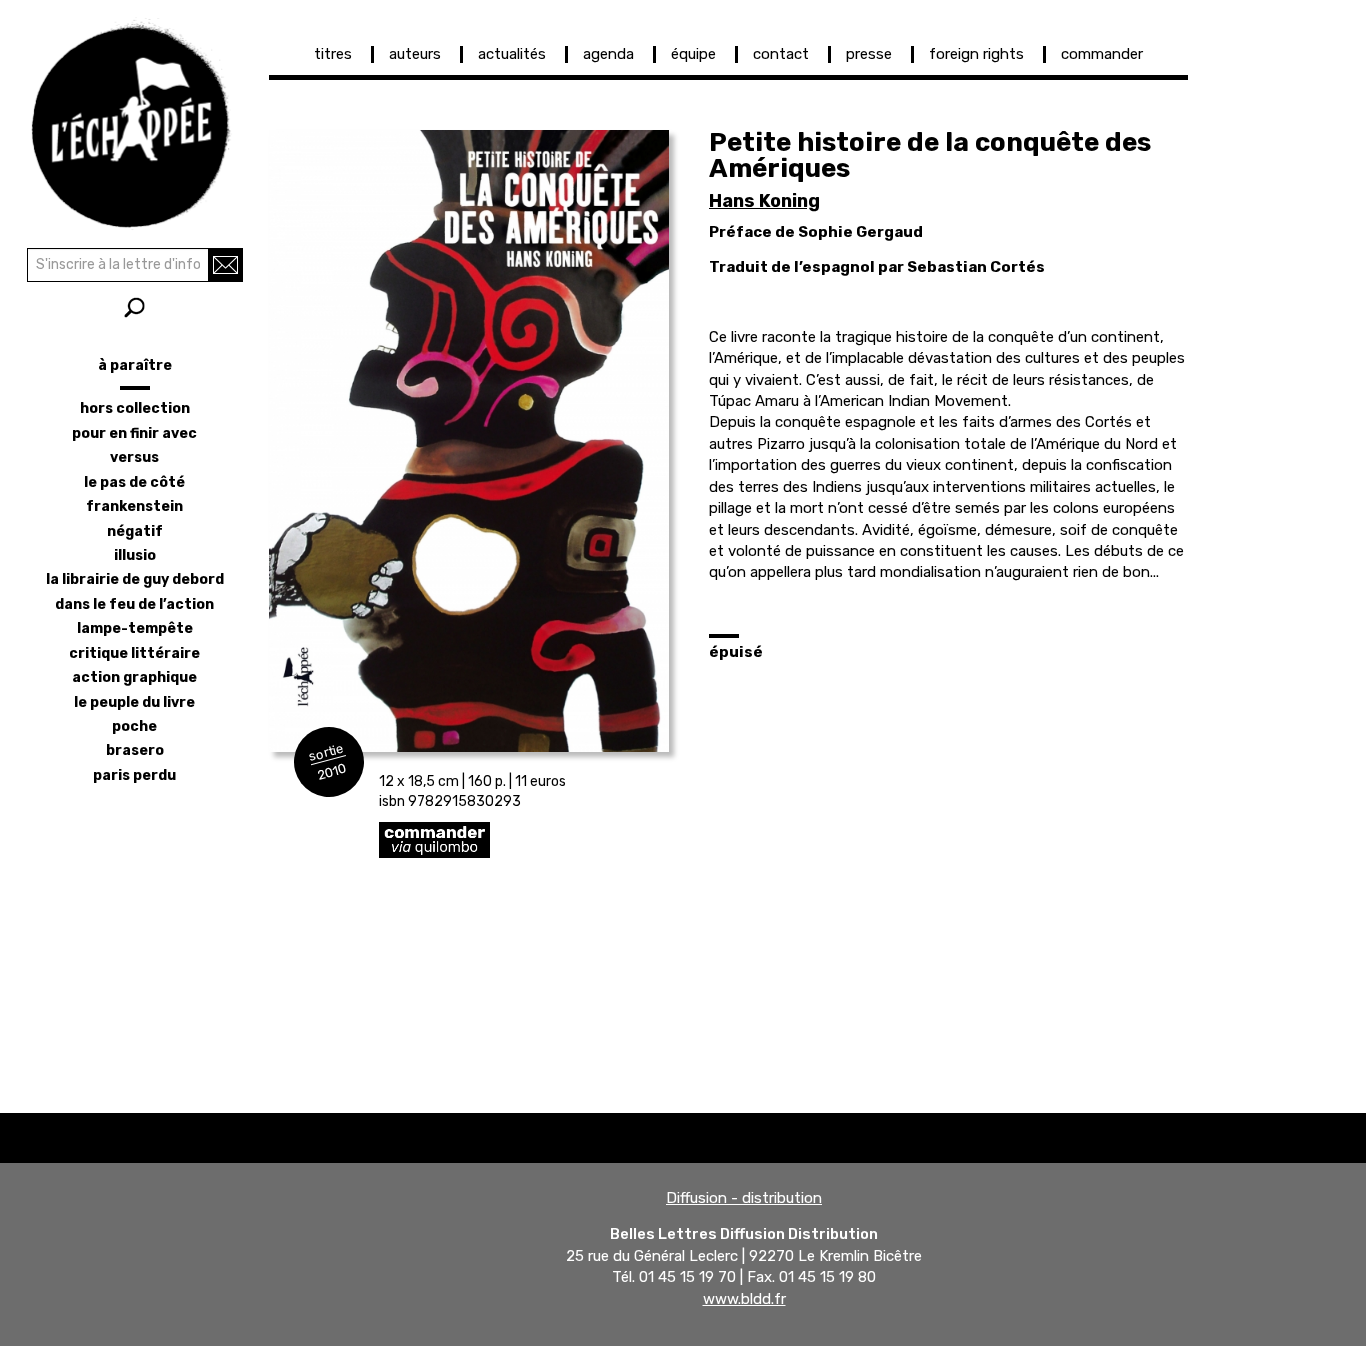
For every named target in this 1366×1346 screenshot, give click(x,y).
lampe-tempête (135, 628)
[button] (469, 441)
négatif (135, 531)
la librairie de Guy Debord (135, 579)
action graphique (134, 677)
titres (333, 54)
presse (869, 54)
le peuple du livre (134, 702)
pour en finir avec (134, 433)
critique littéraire (134, 653)
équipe (693, 54)
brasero (135, 750)
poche (134, 726)
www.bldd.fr (744, 1299)
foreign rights (976, 54)
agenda (608, 54)
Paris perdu (134, 775)
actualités (512, 54)
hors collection (135, 408)
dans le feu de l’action (134, 604)
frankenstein (134, 506)
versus (134, 457)
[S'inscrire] (225, 265)
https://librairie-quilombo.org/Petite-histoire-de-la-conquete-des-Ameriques (579, 840)
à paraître (135, 365)
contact (781, 54)
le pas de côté (134, 482)
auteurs (415, 54)
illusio (135, 555)
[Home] (134, 120)
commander (1102, 54)
